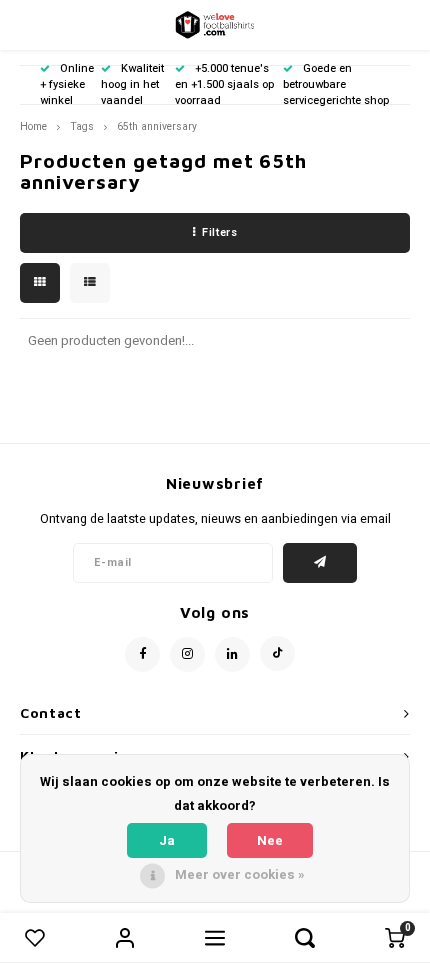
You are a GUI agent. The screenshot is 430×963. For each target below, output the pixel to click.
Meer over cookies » (240, 874)
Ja (167, 840)
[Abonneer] (320, 563)
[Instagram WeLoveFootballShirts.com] (187, 654)
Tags (82, 126)
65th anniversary (157, 126)
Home (33, 126)
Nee (270, 840)
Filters (219, 232)
